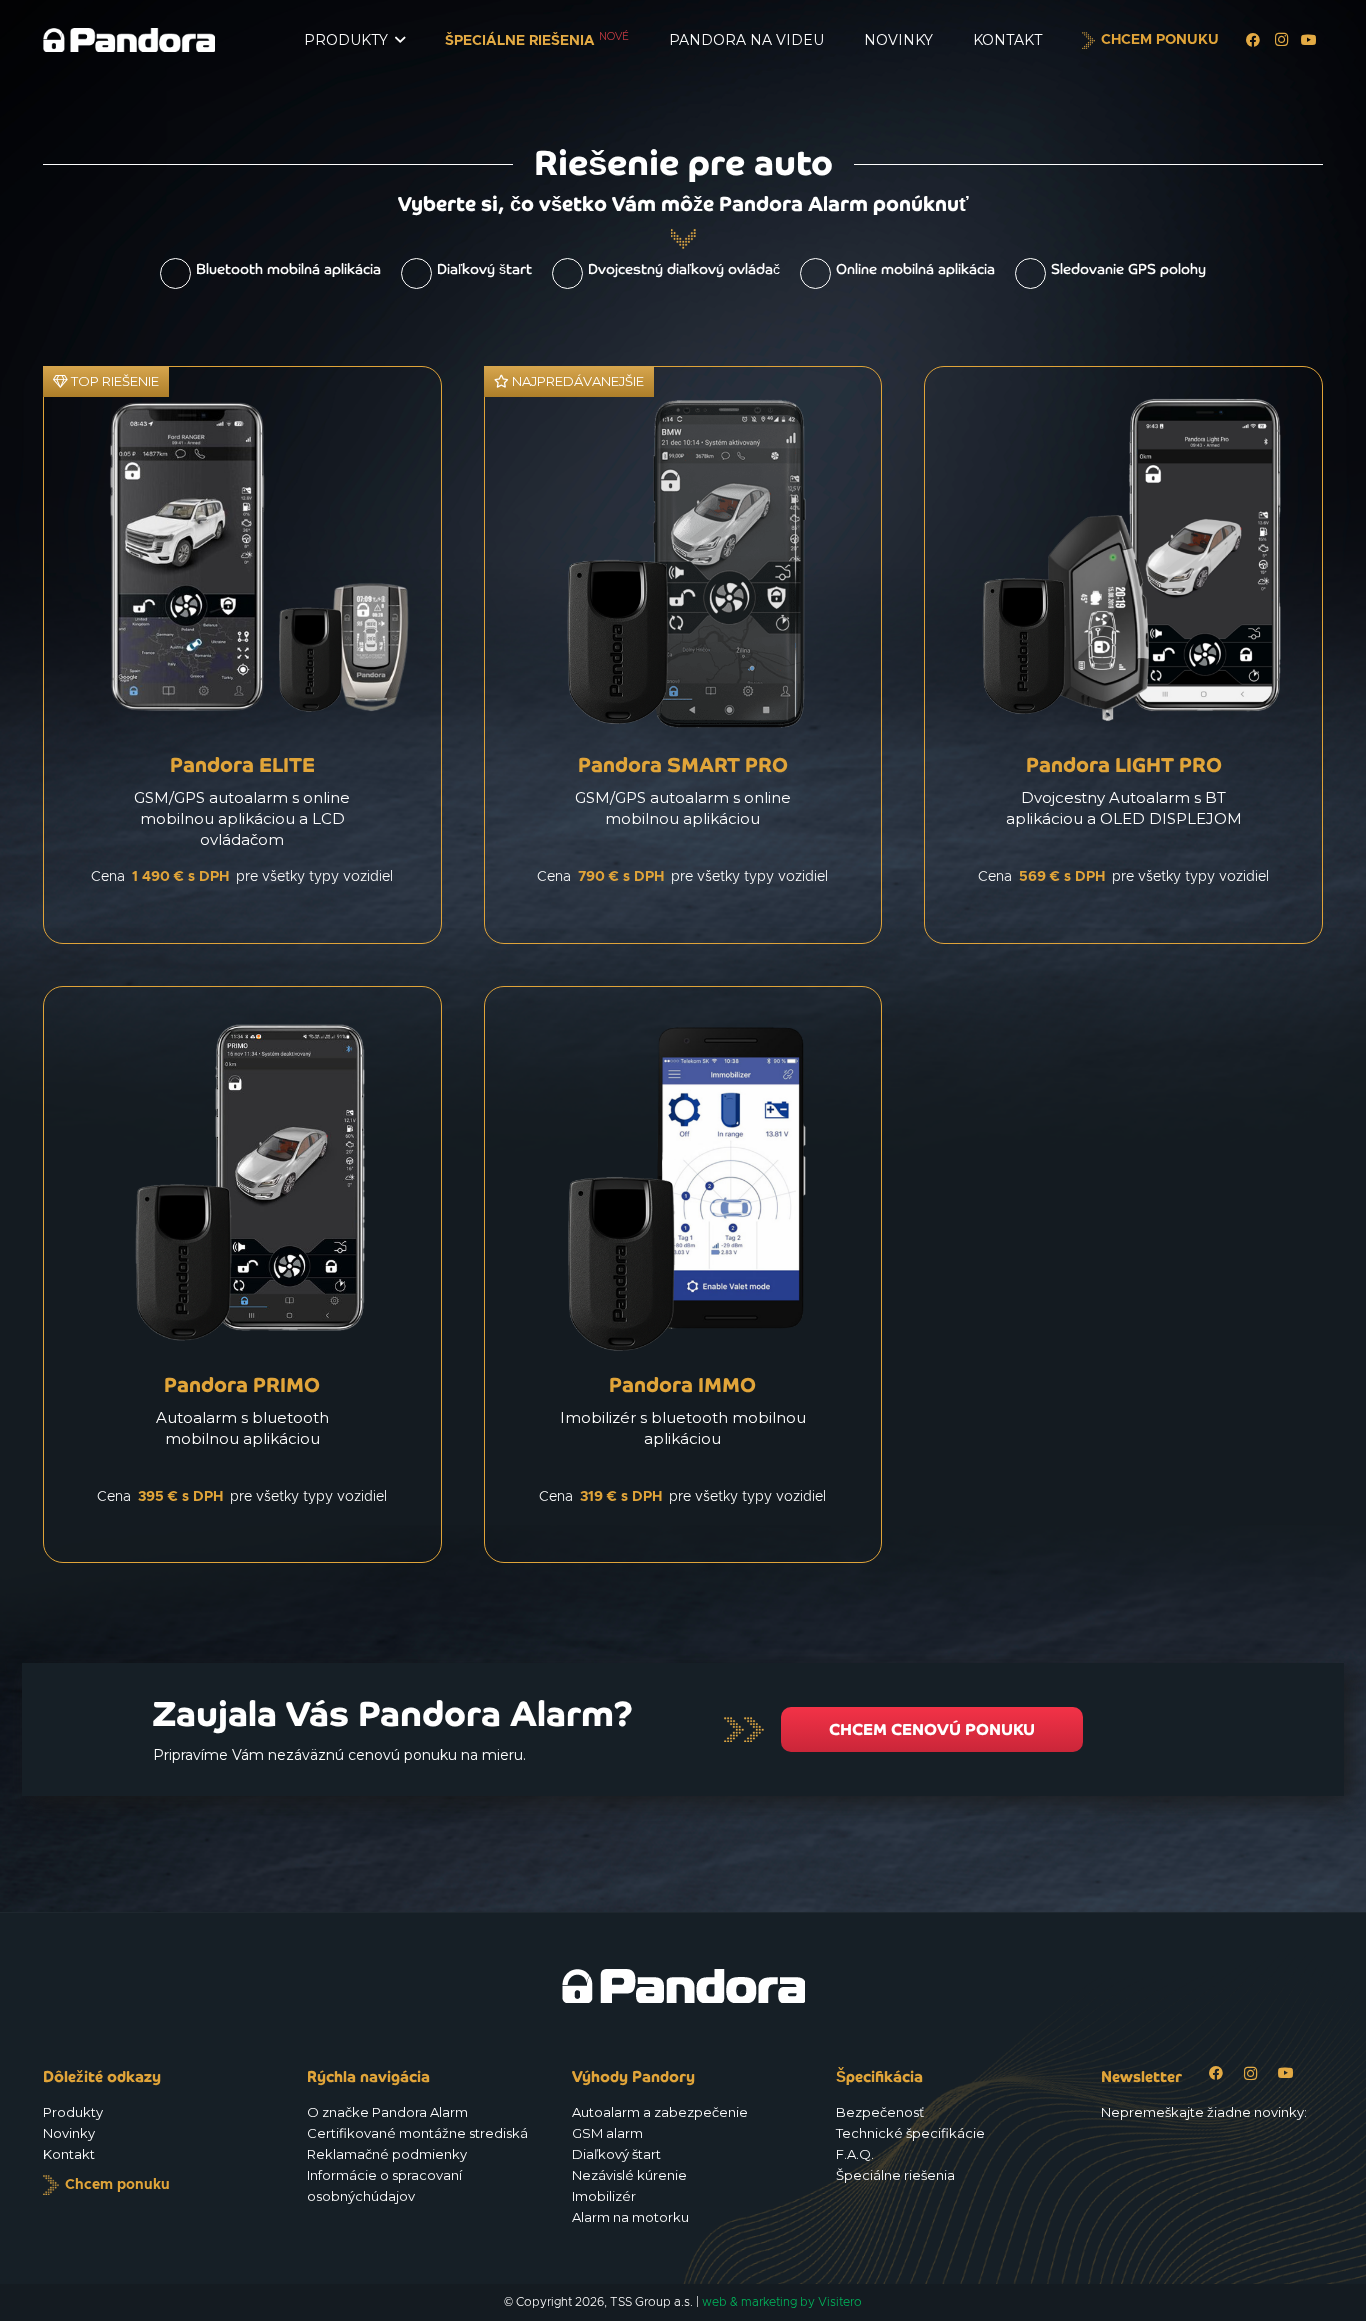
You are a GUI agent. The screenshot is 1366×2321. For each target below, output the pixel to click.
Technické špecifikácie (910, 2133)
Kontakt (69, 2154)
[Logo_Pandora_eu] (129, 40)
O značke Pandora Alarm (387, 2112)
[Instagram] (1281, 40)
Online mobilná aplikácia (915, 269)
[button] (400, 40)
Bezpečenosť (880, 2112)
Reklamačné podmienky (387, 2154)
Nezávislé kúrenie (629, 2175)
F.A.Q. (855, 2154)
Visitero (840, 2302)
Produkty (73, 2112)
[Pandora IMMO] (683, 1275)
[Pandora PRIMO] (242, 1275)
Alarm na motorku (630, 2217)
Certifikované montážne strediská (417, 2133)
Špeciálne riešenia (895, 2175)
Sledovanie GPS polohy (1128, 269)
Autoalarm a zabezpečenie (660, 2112)
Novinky (69, 2133)
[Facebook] (1253, 40)
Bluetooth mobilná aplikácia (288, 269)
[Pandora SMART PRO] (683, 655)
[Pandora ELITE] (242, 655)
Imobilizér (604, 2196)
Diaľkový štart (484, 269)
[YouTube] (1309, 40)
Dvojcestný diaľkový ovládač (684, 269)
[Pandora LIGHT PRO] (1123, 655)
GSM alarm (607, 2133)
